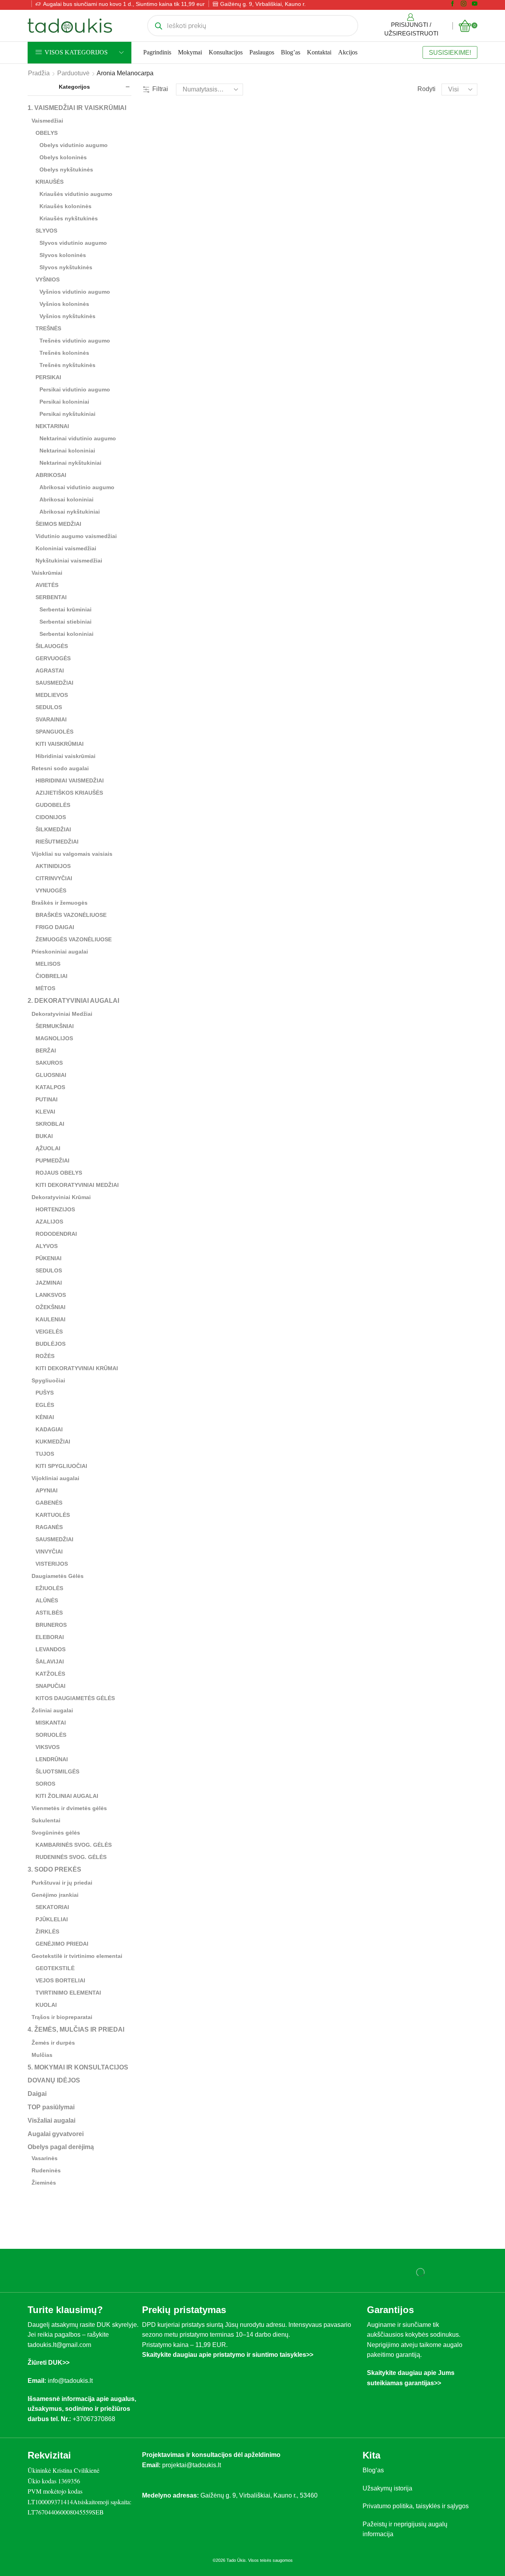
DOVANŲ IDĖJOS (54, 2080)
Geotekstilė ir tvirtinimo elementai (77, 1956)
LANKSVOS (51, 1295)
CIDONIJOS (51, 817)
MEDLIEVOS (52, 695)
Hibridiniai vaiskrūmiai (65, 756)
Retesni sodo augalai (60, 768)
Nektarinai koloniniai (67, 451)
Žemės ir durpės (53, 2043)
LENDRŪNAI (52, 1759)
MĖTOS (45, 988)
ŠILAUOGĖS (52, 646)
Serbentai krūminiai (65, 609)
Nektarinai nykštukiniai (70, 463)
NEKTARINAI (52, 426)
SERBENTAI (51, 597)
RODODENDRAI (56, 1234)
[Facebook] (453, 4)
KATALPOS (50, 1087)
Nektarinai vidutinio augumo (78, 438)
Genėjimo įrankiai (55, 1895)
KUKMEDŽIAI (53, 1442)
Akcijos (348, 52)
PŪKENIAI (49, 1258)
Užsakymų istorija (387, 2488)
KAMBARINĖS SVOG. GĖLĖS (74, 1845)
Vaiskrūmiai (47, 573)
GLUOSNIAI (51, 1075)
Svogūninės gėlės (56, 1833)
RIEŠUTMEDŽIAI (57, 842)
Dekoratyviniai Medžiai (62, 1014)
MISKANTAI (51, 1723)
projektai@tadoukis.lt (192, 2465)
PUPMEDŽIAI (52, 1160)
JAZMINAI (49, 1283)
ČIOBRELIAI (51, 976)
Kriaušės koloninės (65, 206)
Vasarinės (45, 2158)
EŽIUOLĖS (49, 1588)
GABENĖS (49, 1503)
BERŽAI (46, 1051)
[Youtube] (475, 4)
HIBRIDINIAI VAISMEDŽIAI (70, 780)
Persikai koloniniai (64, 402)
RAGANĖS (49, 1527)
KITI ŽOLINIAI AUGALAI (67, 1796)
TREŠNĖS (48, 328)
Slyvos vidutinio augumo (73, 243)
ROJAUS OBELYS (59, 1173)
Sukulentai (46, 1820)
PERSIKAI (48, 377)
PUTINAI (47, 1099)
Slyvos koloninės (63, 255)
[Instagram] (464, 4)
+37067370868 (95, 2419)
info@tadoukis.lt (70, 2381)
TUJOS (45, 1454)
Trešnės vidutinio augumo (75, 341)
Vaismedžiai (47, 121)
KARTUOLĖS (53, 1515)
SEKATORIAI (52, 1907)
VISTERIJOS (52, 1564)
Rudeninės (46, 2170)
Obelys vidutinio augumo (74, 145)
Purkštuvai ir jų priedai (62, 1883)
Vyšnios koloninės (64, 304)
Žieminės (44, 2183)
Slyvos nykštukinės (66, 267)
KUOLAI (46, 2005)
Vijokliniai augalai (55, 1478)
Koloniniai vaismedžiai (66, 548)
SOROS (45, 1784)
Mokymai (190, 52)
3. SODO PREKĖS (54, 1869)
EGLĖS (45, 1405)
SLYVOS (46, 231)
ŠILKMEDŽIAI (53, 829)
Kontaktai (319, 52)
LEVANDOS (50, 1649)
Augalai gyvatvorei (56, 2134)
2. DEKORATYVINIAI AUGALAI (73, 1001)
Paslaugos (262, 52)
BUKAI (44, 1136)
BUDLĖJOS (50, 1344)
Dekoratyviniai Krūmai (61, 1197)
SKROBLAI (50, 1124)
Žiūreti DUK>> (49, 2363)
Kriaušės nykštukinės (69, 218)
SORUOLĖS (51, 1735)
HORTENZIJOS (55, 1209)
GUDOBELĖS (53, 805)
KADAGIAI (49, 1429)
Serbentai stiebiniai (65, 622)
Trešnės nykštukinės (67, 365)
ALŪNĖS (47, 1600)
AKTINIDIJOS (53, 866)
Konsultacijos (226, 52)
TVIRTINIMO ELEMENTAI (68, 1993)
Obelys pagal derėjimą (61, 2147)
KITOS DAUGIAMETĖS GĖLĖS (75, 1698)
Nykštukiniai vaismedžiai (69, 561)
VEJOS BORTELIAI (60, 1980)
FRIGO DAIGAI (55, 927)
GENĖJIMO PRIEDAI (62, 1944)
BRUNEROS (51, 1625)
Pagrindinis (157, 52)
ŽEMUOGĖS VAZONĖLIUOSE (74, 939)
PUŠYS (45, 1393)
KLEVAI (45, 1112)
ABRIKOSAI (51, 475)
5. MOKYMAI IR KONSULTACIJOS (78, 2067)
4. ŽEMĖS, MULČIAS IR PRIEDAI (76, 2029)
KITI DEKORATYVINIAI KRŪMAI (77, 1368)
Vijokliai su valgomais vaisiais (72, 854)
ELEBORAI (50, 1637)
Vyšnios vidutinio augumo (75, 292)
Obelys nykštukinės (66, 169)
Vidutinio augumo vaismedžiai (76, 536)
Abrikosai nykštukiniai (70, 512)
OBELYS (47, 133)
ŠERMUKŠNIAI (55, 1026)
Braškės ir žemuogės (60, 903)
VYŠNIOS (48, 279)
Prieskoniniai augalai (60, 952)
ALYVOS (47, 1246)
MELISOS (48, 964)
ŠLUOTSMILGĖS (57, 1771)
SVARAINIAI (51, 719)
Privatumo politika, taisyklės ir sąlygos (416, 2506)
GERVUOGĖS (53, 658)
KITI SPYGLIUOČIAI (61, 1466)
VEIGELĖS (49, 1332)
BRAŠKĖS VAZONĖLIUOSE (71, 915)
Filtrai (160, 89)
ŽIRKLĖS (47, 1932)
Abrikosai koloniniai (66, 499)
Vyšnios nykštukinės (67, 316)
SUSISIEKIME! (450, 52)
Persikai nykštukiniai (67, 414)
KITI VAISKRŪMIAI (60, 744)
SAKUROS (49, 1063)
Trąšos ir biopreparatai (62, 2017)
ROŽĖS (45, 1356)
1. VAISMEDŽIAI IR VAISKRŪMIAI (77, 108)
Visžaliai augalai (51, 2121)
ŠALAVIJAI (50, 1661)
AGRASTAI (50, 671)
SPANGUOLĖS (54, 732)
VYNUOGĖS (51, 890)
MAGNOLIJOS (54, 1038)
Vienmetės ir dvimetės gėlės (69, 1808)
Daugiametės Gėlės (58, 1576)
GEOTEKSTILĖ (55, 1968)
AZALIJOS (49, 1222)
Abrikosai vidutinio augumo (77, 487)
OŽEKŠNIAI (50, 1307)
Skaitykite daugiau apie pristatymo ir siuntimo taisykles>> (228, 2355)
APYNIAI (47, 1490)
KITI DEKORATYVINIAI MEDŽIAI (77, 1185)
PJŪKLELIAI (52, 1919)
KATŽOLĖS (50, 1674)
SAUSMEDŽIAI (54, 683)
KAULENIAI (50, 1319)
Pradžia (39, 73)
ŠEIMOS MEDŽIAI (58, 524)
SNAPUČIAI (50, 1686)
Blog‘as (373, 2470)
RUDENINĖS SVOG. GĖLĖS (71, 1857)
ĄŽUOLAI (48, 1148)
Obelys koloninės (63, 157)
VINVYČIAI (49, 1552)
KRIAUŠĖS (50, 182)
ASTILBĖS (49, 1613)
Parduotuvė (73, 73)
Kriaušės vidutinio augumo (76, 194)
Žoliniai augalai (52, 1710)
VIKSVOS (48, 1747)
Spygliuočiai (48, 1380)
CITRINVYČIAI (54, 878)
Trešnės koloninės (64, 353)
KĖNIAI (45, 1417)
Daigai (37, 2094)
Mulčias (42, 2055)
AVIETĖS (47, 585)
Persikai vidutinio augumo (75, 389)
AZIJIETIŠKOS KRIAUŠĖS (69, 793)
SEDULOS (49, 707)
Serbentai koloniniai (66, 634)
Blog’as (291, 52)
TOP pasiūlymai (51, 2107)
